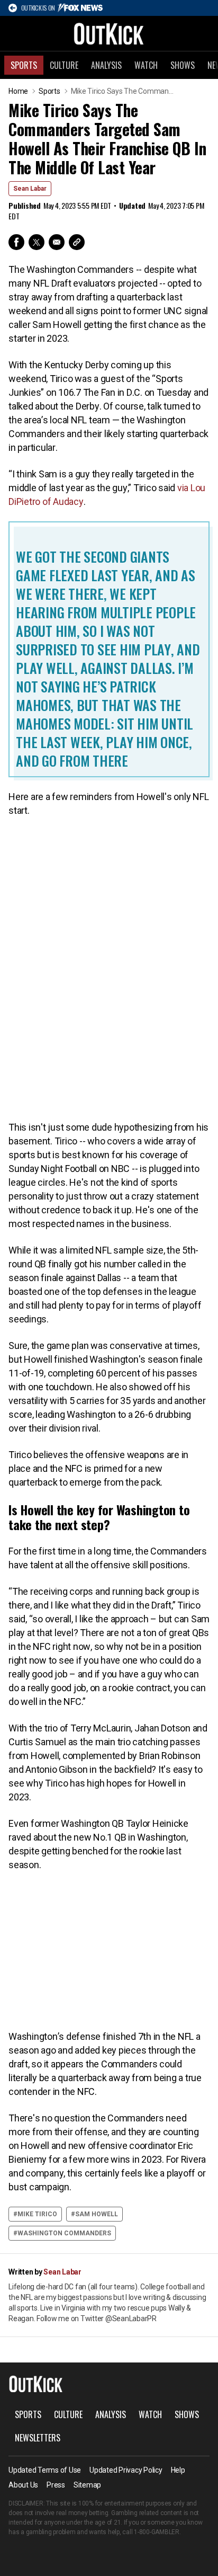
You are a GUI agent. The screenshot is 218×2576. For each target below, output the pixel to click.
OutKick (109, 33)
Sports (24, 65)
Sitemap (87, 2485)
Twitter (37, 242)
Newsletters (38, 2438)
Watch (146, 65)
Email (57, 242)
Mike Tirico (37, 2214)
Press (56, 2485)
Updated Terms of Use (45, 2470)
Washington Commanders (64, 2233)
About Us (23, 2485)
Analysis (106, 65)
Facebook (16, 242)
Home (18, 91)
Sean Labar (30, 189)
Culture (64, 65)
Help (178, 2470)
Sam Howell (97, 2214)
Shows (183, 65)
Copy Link (77, 242)
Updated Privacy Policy (126, 2470)
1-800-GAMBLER (157, 2532)
